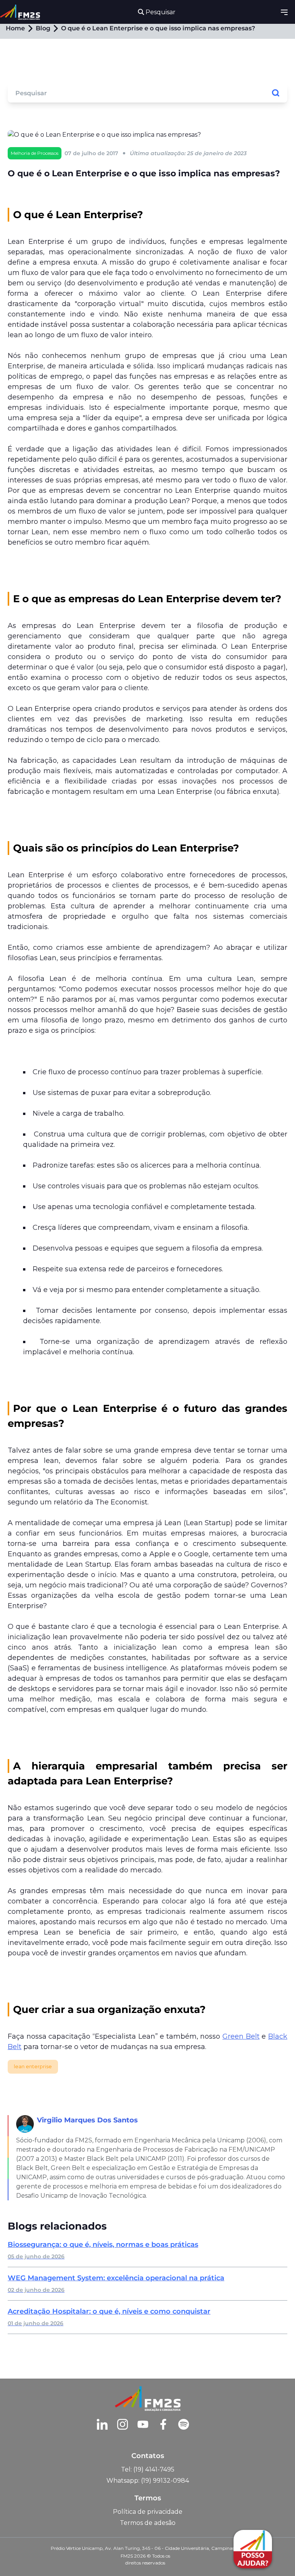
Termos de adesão (148, 2523)
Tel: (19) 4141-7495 (148, 2469)
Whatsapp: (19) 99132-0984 (148, 2481)
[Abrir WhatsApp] (19, 2557)
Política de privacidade (148, 2512)
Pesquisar (160, 12)
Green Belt (241, 2036)
